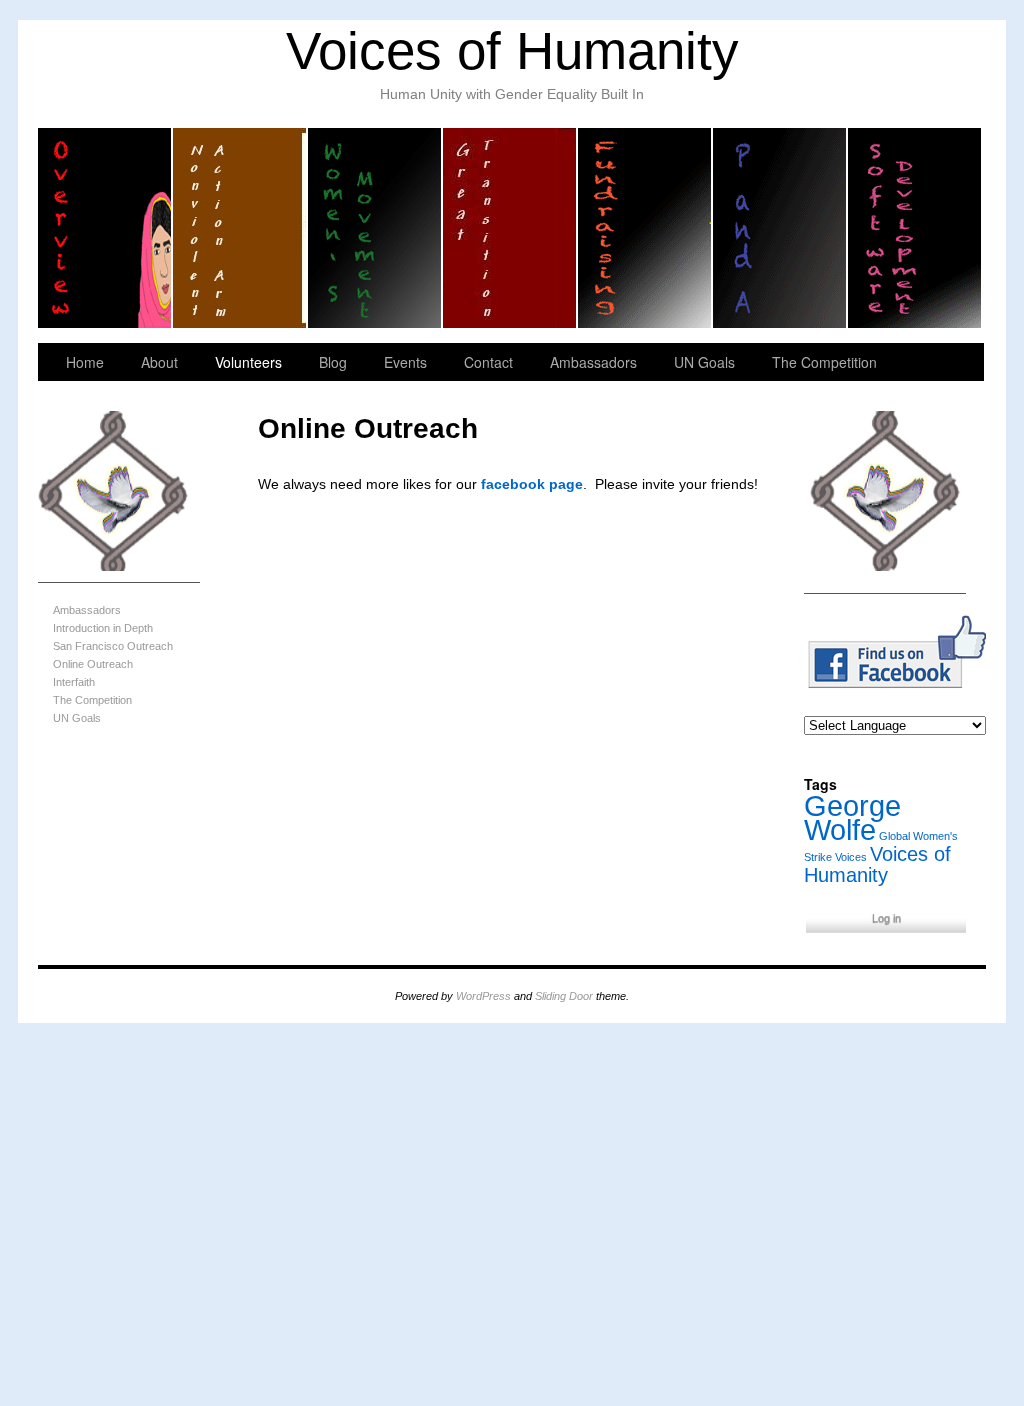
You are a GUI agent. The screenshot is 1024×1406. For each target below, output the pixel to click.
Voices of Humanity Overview (105, 228)
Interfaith (74, 682)
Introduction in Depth (103, 628)
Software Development (914, 228)
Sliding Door (564, 996)
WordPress (483, 996)
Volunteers (248, 362)
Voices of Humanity (512, 50)
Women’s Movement (375, 228)
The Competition (824, 362)
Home (85, 362)
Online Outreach (93, 664)
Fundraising (645, 228)
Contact (488, 362)
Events (405, 362)
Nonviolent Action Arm (240, 228)
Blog (333, 362)
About (159, 362)
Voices (851, 857)
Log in (886, 918)
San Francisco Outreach (113, 646)
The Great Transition (510, 228)
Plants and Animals (780, 228)
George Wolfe (852, 817)
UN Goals (704, 362)
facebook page (532, 484)
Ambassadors (593, 362)
